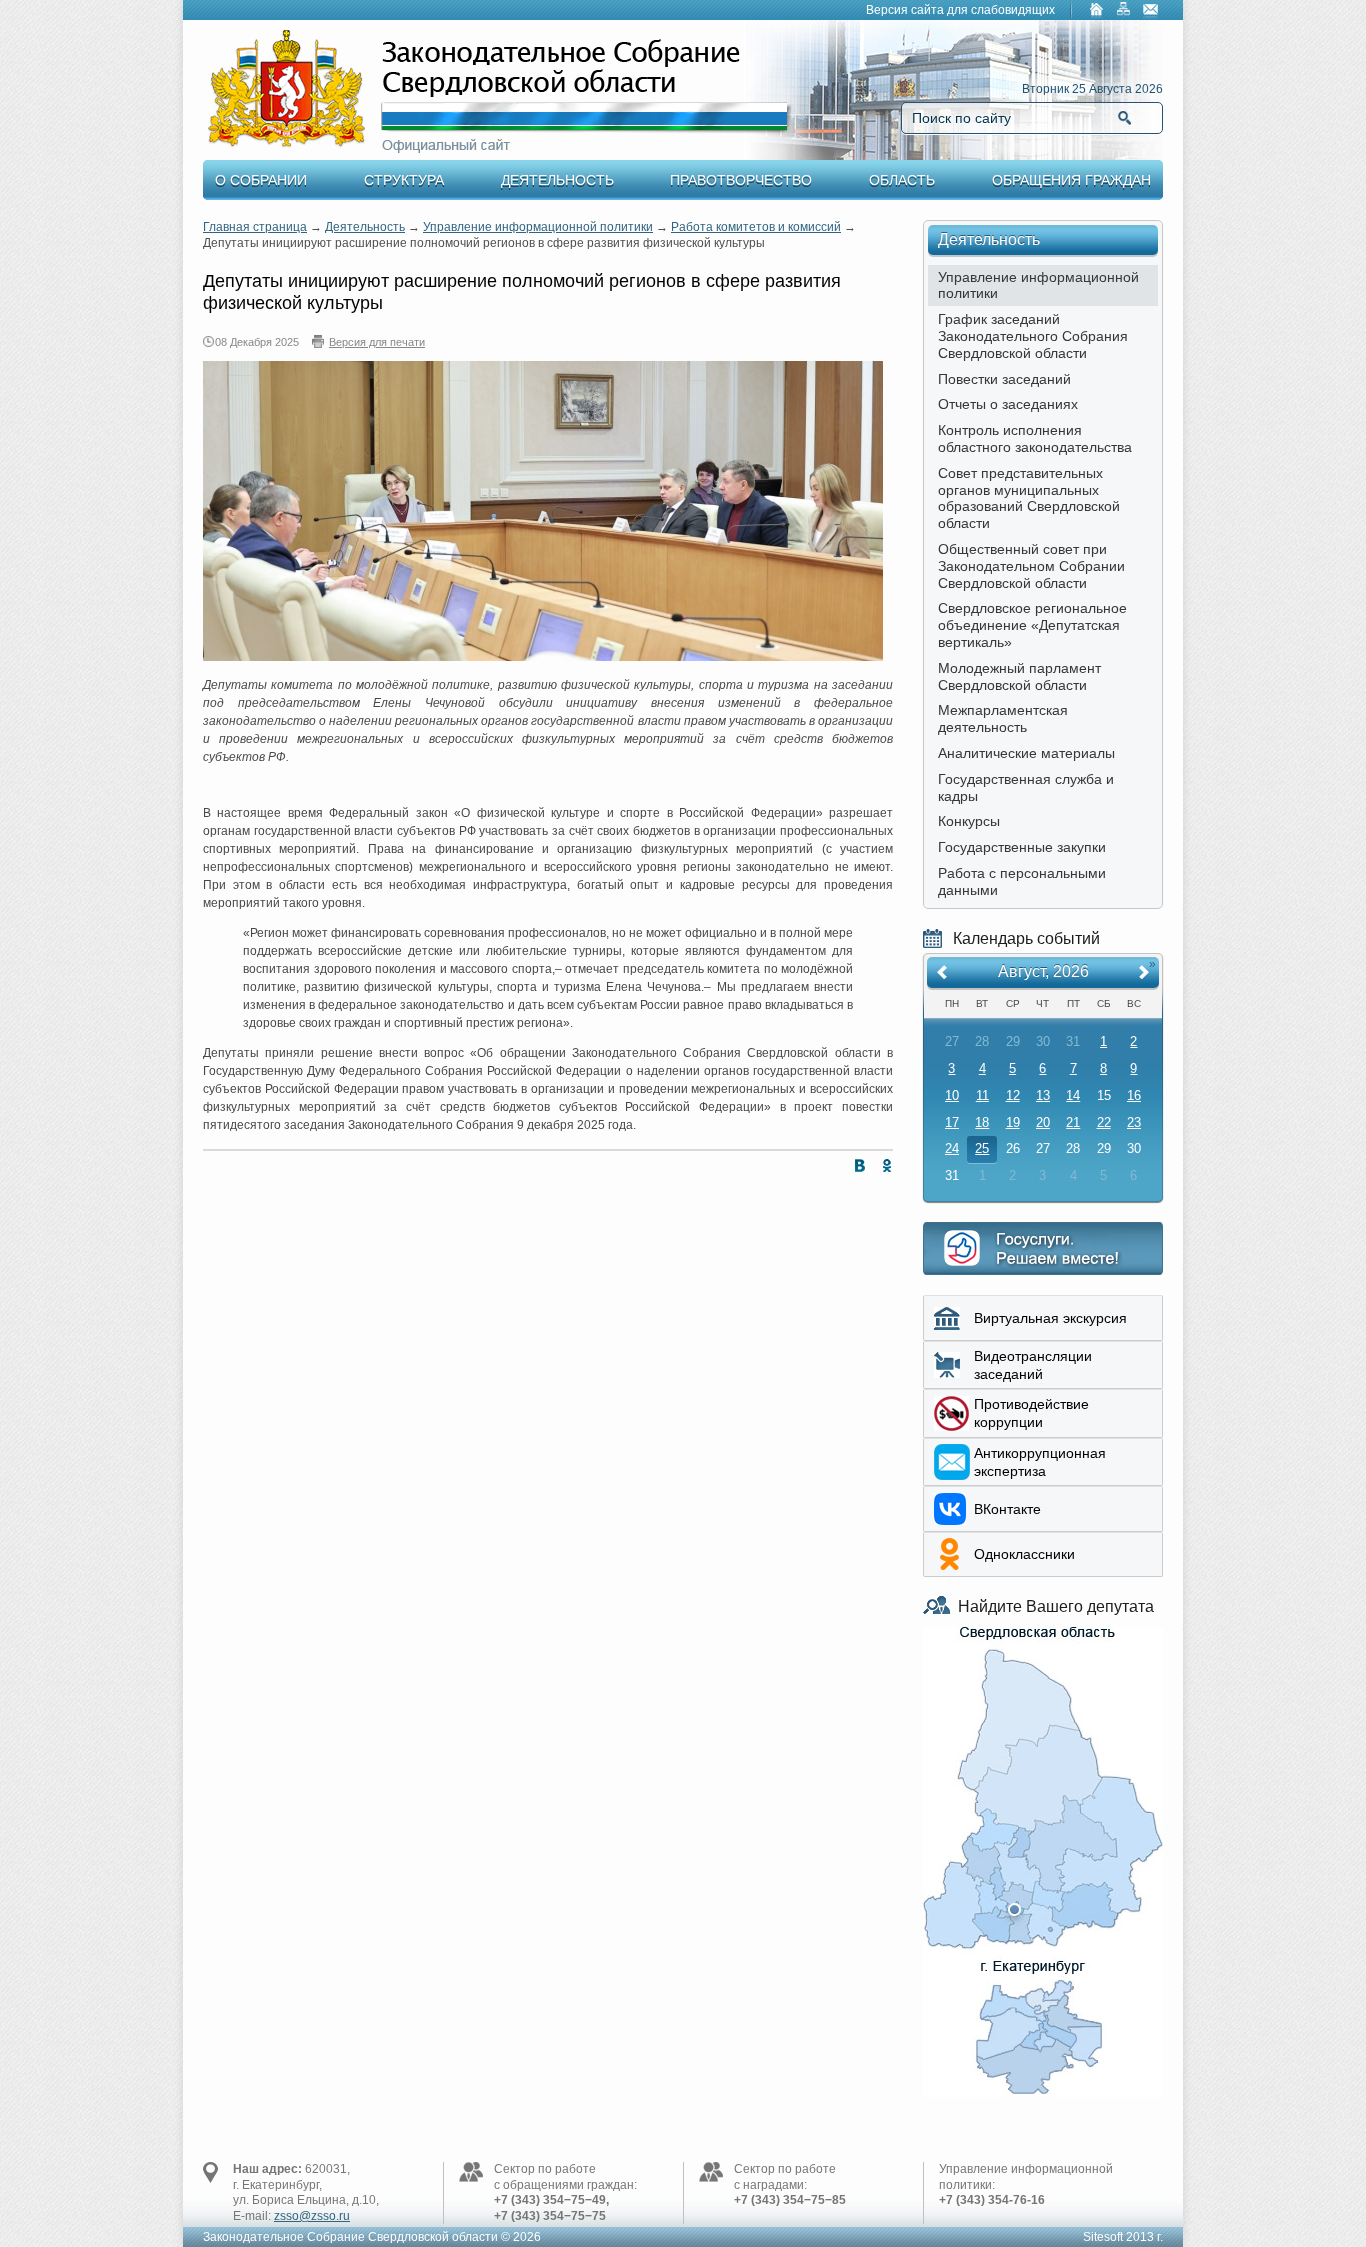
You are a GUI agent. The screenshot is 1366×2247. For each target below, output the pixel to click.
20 (1043, 1122)
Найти (1124, 118)
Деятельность (557, 180)
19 (1013, 1122)
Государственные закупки (1022, 847)
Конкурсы (969, 821)
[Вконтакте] (855, 1169)
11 (982, 1095)
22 (1104, 1122)
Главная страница (255, 227)
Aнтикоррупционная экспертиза (1040, 1462)
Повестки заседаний (1004, 379)
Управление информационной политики (538, 227)
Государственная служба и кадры (1026, 787)
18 (982, 1122)
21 (1073, 1122)
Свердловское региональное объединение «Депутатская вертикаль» (1032, 625)
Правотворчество (741, 180)
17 (952, 1122)
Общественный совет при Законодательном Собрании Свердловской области (1031, 566)
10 (952, 1095)
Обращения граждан (1071, 180)
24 (952, 1148)
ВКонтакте (1007, 1509)
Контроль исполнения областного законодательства (1035, 438)
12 (1013, 1095)
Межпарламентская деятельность (1003, 718)
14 (1073, 1095)
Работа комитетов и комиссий (756, 227)
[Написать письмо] (1151, 11)
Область (902, 180)
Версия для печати (377, 342)
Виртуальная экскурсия (1050, 1318)
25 (982, 1148)
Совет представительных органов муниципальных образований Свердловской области (1029, 498)
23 (1134, 1122)
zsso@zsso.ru (312, 2216)
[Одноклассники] (883, 1169)
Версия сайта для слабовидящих (960, 10)
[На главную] (1097, 11)
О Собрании (261, 180)
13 (1043, 1095)
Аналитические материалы (1026, 753)
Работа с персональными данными (1022, 881)
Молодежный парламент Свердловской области (1019, 676)
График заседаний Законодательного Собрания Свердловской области (1033, 336)
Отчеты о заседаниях (1008, 404)
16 (1134, 1095)
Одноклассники (1024, 1554)
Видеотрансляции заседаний (1033, 1365)
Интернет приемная (1043, 1248)
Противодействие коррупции (1031, 1413)
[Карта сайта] (1124, 11)
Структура (404, 180)
